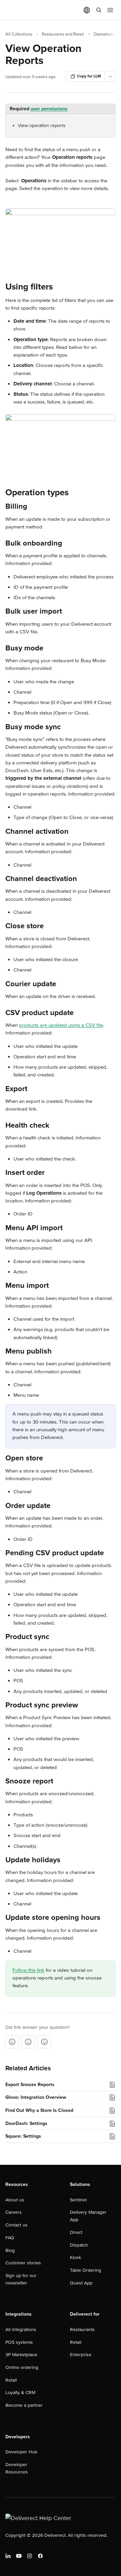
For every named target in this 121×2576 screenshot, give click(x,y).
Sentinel (78, 2200)
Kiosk (75, 2257)
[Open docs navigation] (110, 10)
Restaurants (82, 2330)
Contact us (16, 2225)
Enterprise (81, 2355)
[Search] (99, 10)
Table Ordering (86, 2270)
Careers (14, 2212)
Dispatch (79, 2245)
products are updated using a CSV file (61, 1025)
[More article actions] (110, 76)
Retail (11, 2380)
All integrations (21, 2330)
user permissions (49, 109)
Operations (104, 34)
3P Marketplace (21, 2355)
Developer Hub (21, 2452)
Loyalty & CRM (20, 2393)
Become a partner (24, 2405)
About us (15, 2200)
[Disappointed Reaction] (12, 2042)
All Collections (19, 34)
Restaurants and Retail (63, 34)
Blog (10, 2250)
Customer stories (23, 2263)
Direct (76, 2232)
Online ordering (22, 2367)
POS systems (19, 2342)
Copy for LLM (89, 76)
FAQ (10, 2238)
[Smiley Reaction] (44, 2042)
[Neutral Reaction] (28, 2042)
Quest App (81, 2283)
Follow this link (28, 1970)
